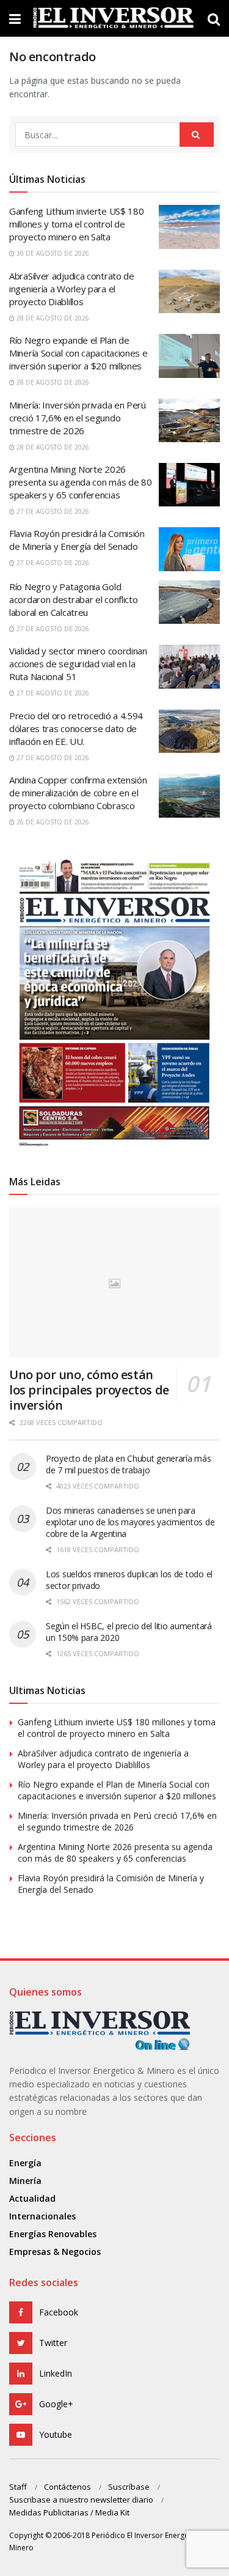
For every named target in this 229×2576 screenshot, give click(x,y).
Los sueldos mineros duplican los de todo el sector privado (129, 1580)
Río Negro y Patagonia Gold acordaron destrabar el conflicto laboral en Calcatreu (73, 599)
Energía (25, 2163)
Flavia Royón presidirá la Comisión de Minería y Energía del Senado (77, 540)
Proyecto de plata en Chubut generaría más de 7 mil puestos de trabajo (129, 1464)
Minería (25, 2181)
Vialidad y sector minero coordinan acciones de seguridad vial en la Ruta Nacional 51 (78, 664)
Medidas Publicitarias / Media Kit (69, 2512)
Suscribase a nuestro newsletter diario (81, 2500)
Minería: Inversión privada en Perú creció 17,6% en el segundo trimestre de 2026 (78, 418)
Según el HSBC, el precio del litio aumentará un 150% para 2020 (129, 1632)
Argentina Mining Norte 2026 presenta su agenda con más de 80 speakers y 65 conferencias (80, 482)
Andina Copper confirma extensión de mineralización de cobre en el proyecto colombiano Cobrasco (78, 793)
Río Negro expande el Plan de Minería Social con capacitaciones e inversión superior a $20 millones (78, 353)
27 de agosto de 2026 (52, 511)
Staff (18, 2487)
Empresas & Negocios (55, 2252)
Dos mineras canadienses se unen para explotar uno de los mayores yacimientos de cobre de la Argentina (130, 1522)
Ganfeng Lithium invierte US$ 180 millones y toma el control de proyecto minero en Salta (76, 224)
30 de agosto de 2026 (52, 253)
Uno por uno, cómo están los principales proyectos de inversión (89, 1390)
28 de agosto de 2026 (52, 318)
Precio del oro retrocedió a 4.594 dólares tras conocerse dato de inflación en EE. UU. (76, 728)
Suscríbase (129, 2487)
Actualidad (32, 2198)
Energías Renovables (53, 2234)
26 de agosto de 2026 (52, 822)
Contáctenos (67, 2487)
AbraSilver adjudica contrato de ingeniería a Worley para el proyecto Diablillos (72, 289)
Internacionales (42, 2216)
